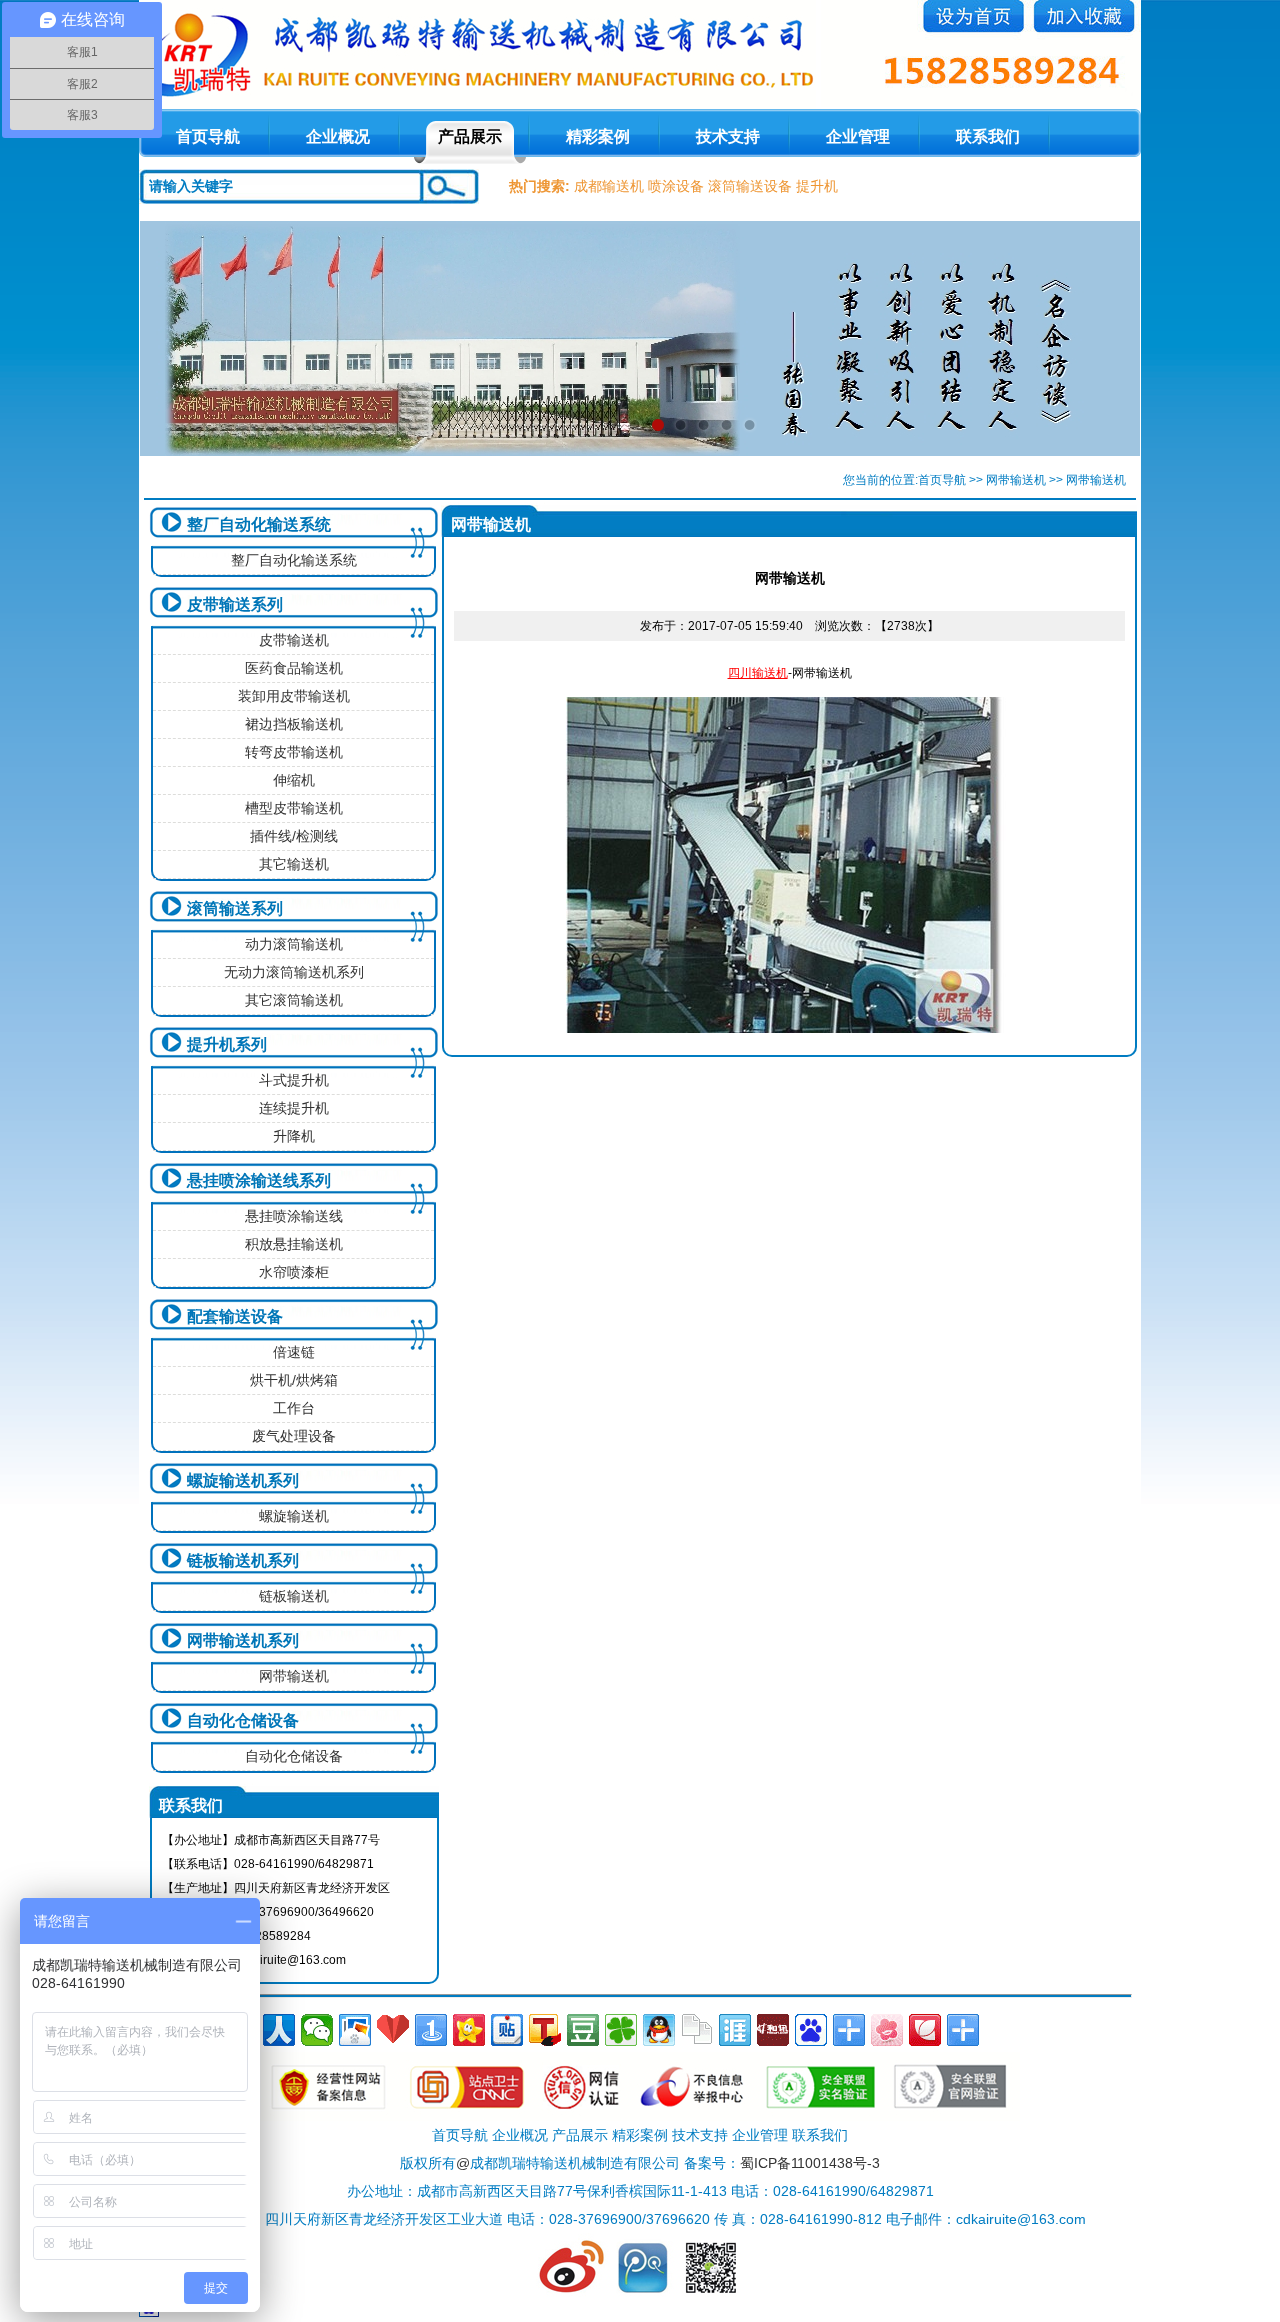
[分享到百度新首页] (811, 2030)
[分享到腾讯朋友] (621, 2030)
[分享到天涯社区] (735, 2030)
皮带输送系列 (235, 604)
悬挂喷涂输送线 (294, 1216)
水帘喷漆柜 (294, 1272)
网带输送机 (1016, 480)
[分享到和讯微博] (773, 2030)
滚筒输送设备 (750, 186)
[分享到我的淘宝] (849, 2030)
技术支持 (728, 136)
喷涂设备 (676, 186)
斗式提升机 (294, 1080)
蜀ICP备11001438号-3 (810, 2163)
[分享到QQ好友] (659, 2030)
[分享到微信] (317, 2030)
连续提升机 (294, 1108)
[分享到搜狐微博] (545, 2030)
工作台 (294, 1408)
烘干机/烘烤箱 (294, 1380)
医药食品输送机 (294, 668)
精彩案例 (598, 136)
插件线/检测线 (294, 836)
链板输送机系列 (243, 1560)
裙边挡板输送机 (294, 724)
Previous (174, 338)
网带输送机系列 (243, 1640)
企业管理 (858, 136)
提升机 (817, 186)
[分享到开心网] (469, 2030)
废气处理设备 (294, 1436)
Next (1106, 338)
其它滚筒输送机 (294, 1000)
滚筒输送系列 (235, 908)
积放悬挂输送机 (294, 1244)
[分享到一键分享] (431, 2030)
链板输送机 (294, 1596)
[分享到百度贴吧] (507, 2030)
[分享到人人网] (279, 2030)
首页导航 (942, 480)
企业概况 (338, 136)
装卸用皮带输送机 (294, 696)
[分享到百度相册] (355, 2030)
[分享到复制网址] (697, 2030)
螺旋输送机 (294, 1516)
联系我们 (988, 136)
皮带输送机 (294, 640)
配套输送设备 (235, 1316)
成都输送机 (609, 186)
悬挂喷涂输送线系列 (259, 1180)
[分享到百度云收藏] (393, 2030)
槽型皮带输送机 (294, 808)
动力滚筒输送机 (294, 944)
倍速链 (294, 1352)
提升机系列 (227, 1044)
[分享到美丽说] (887, 2030)
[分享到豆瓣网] (583, 2030)
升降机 (294, 1136)
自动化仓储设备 (243, 1720)
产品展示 (470, 136)
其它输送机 (294, 864)
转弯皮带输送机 (294, 752)
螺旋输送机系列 (243, 1480)
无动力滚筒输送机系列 (294, 972)
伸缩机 (294, 780)
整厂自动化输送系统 (259, 524)
